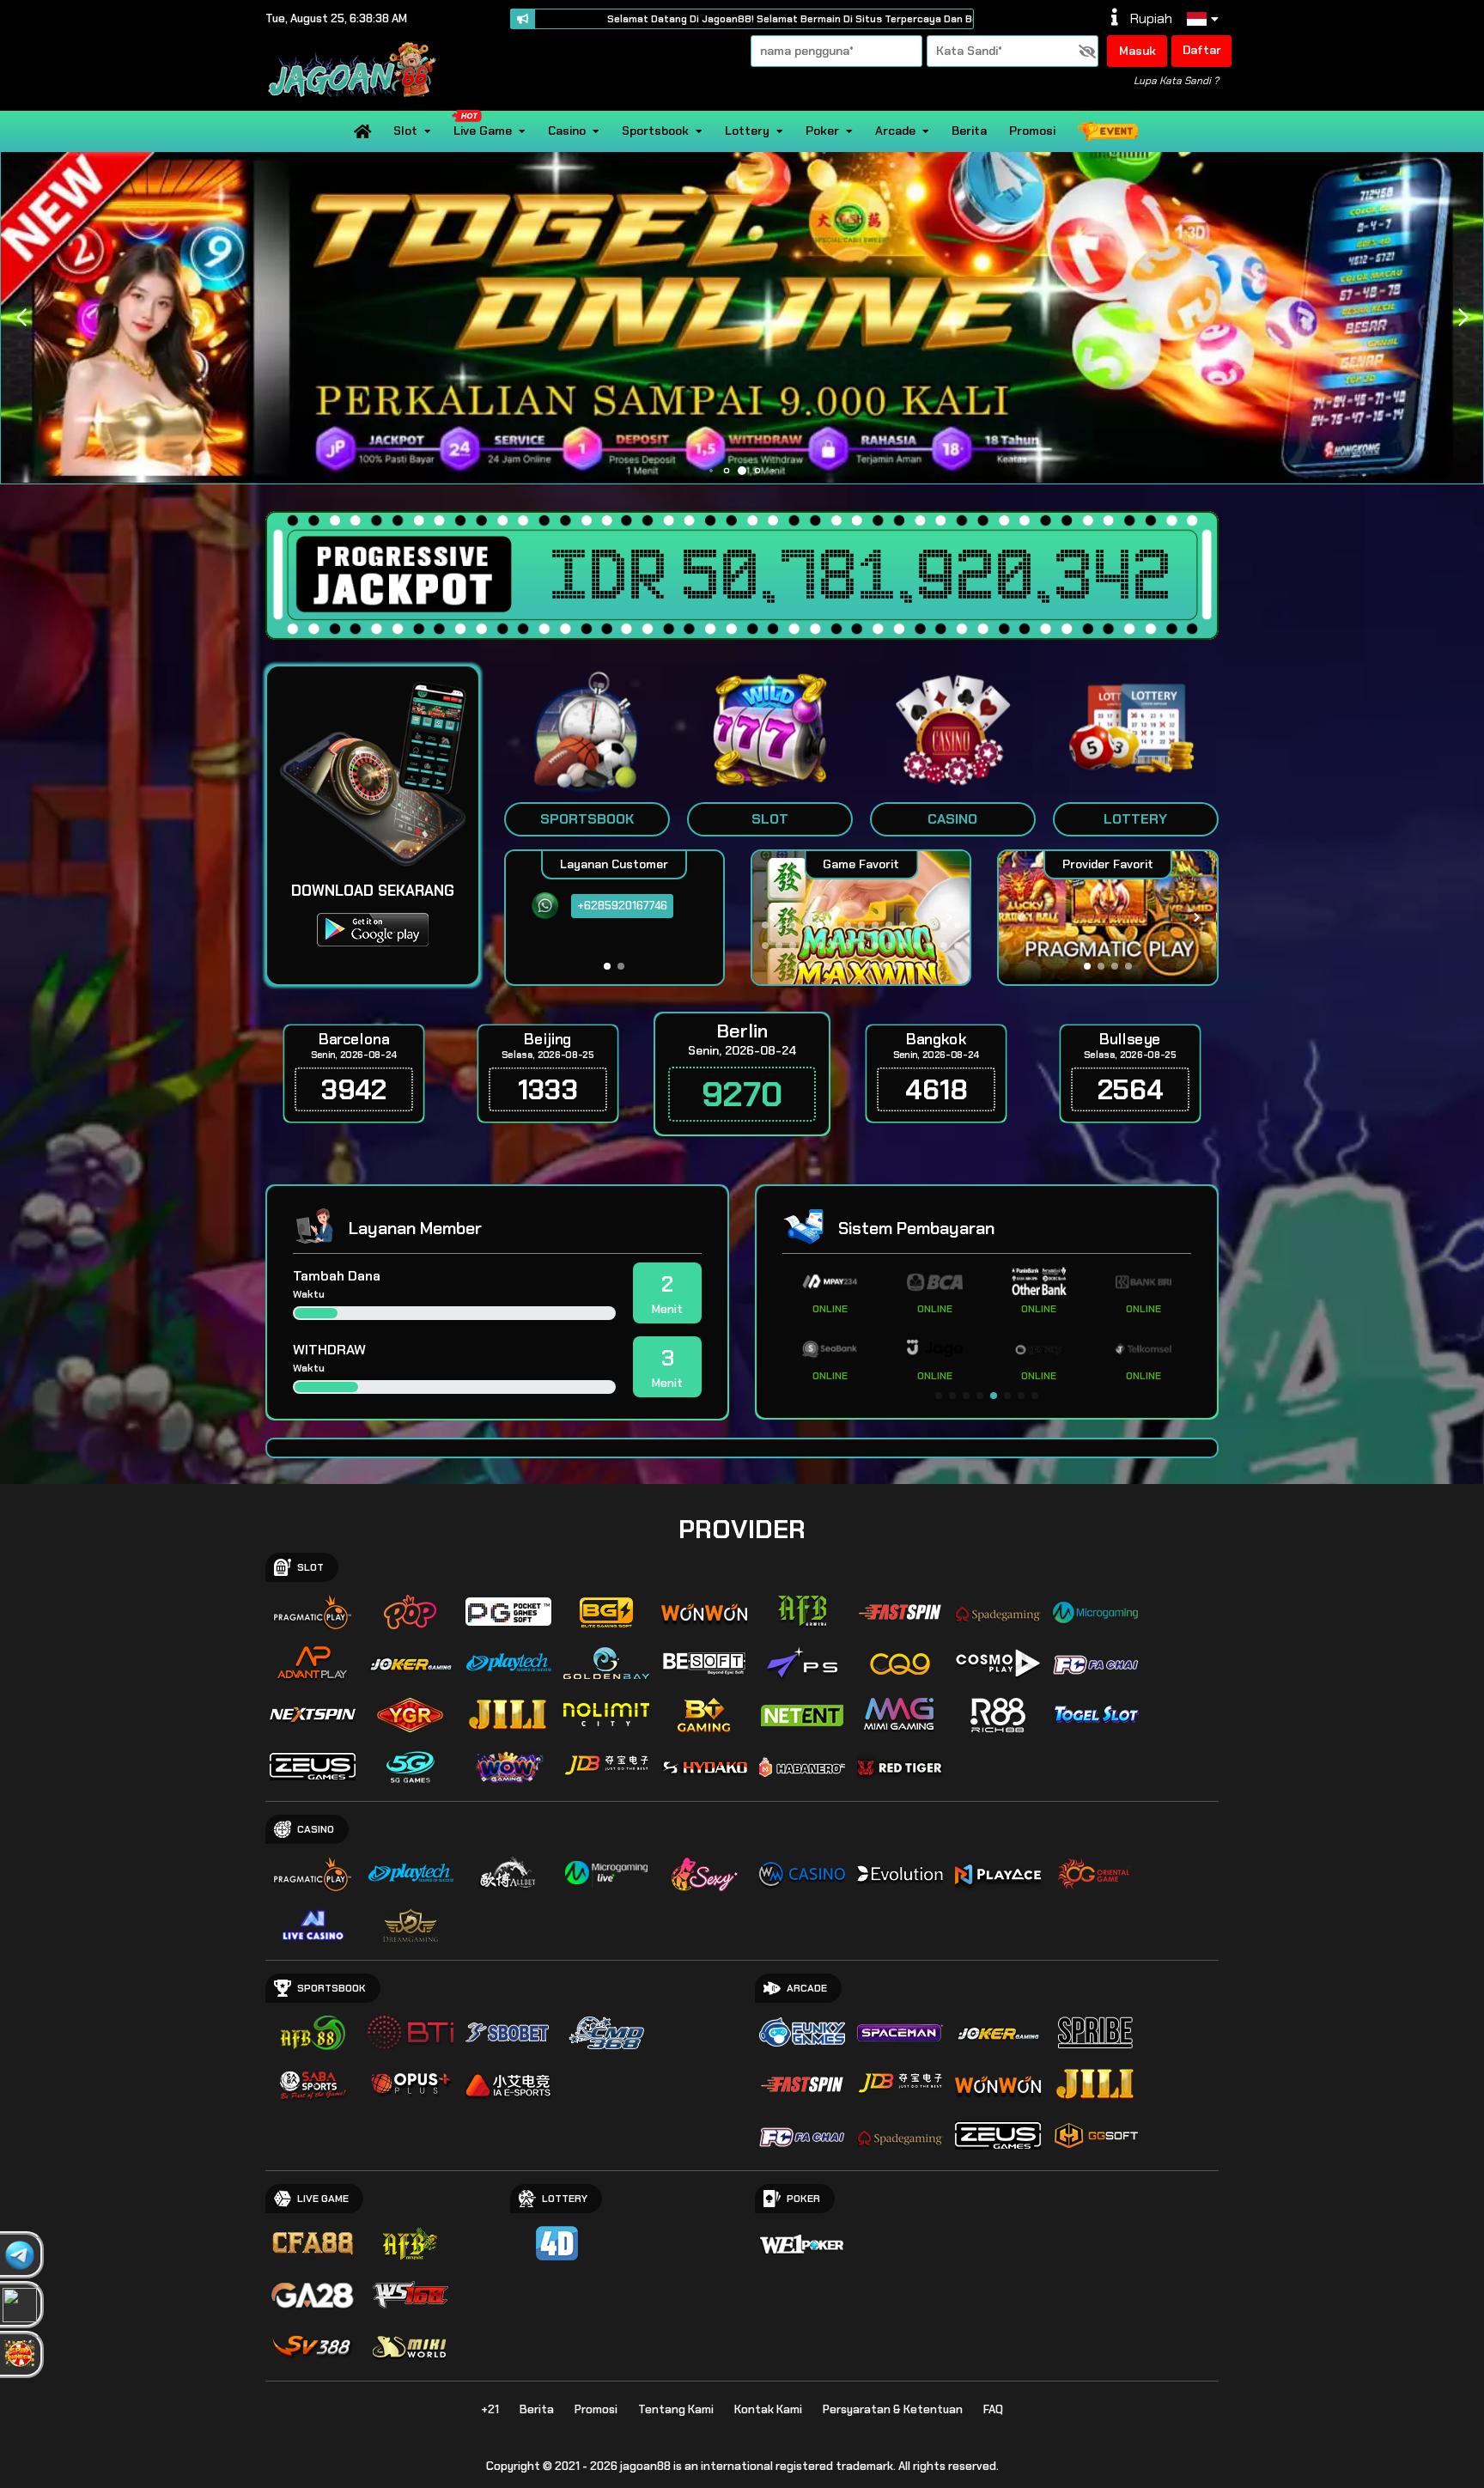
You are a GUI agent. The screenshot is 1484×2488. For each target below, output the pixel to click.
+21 (490, 2409)
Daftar (1202, 50)
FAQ (993, 2409)
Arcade (895, 131)
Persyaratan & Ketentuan (893, 2409)
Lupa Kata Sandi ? (1176, 81)
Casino (567, 131)
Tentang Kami (676, 2409)
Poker (822, 131)
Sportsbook (655, 131)
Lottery (747, 131)
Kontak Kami (768, 2409)
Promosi (1032, 131)
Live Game (483, 131)
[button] (1463, 318)
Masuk (1137, 51)
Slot (405, 131)
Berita (969, 131)
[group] (1107, 918)
